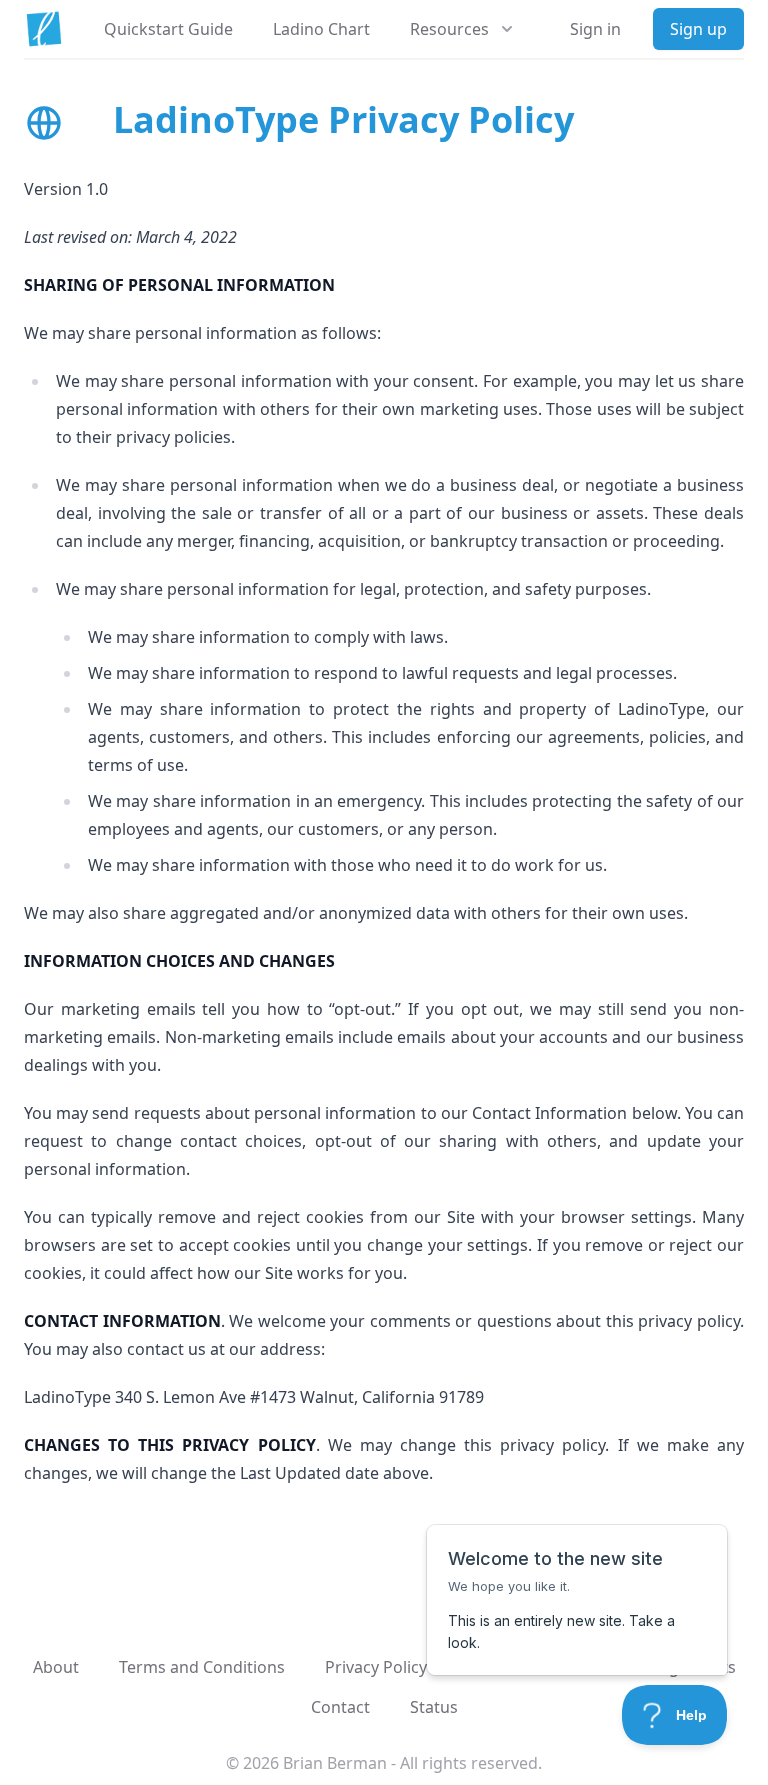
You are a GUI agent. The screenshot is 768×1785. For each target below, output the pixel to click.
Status (434, 1707)
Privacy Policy (376, 1667)
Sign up (698, 29)
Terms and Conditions (202, 1667)
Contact (340, 1707)
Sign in (595, 29)
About (56, 1667)
